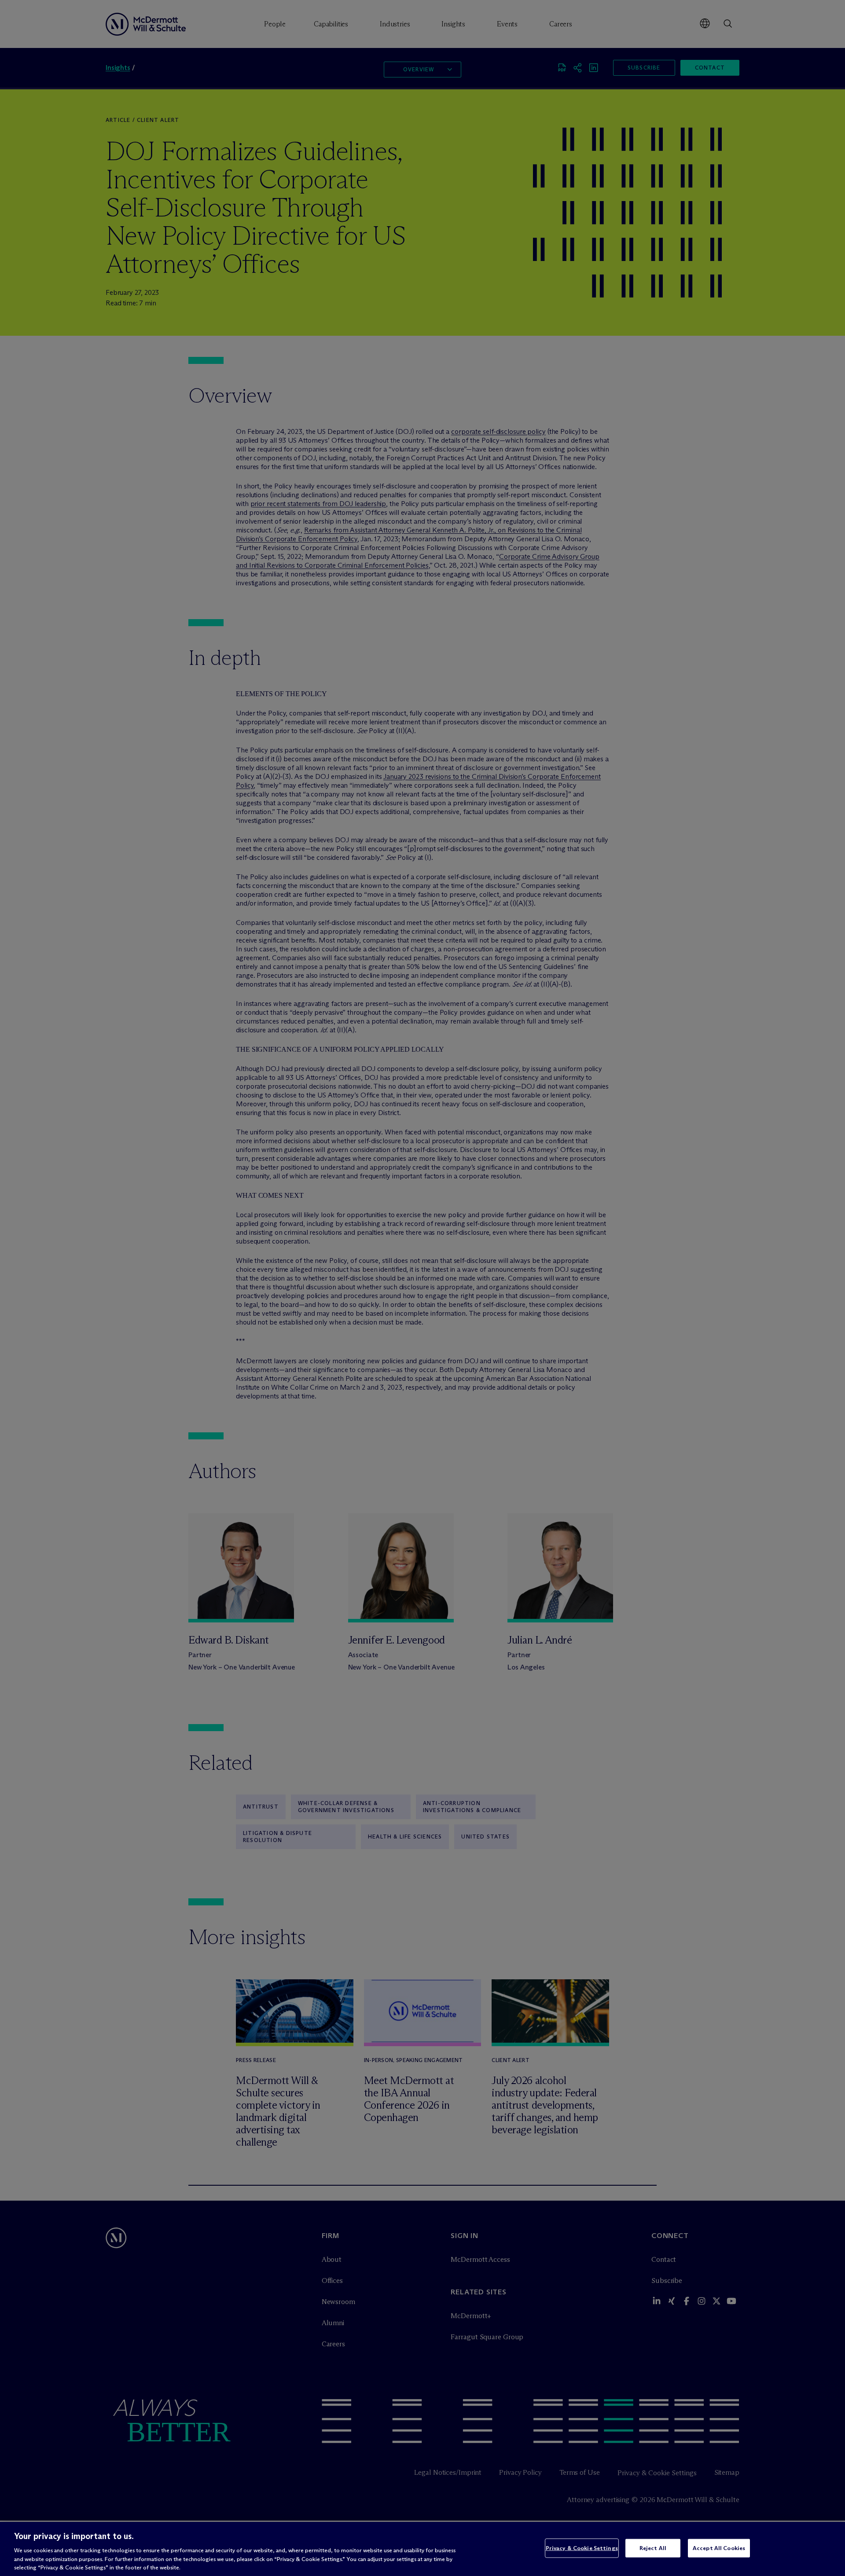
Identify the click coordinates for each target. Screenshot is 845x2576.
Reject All (653, 2548)
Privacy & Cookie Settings (582, 2548)
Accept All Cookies (719, 2548)
